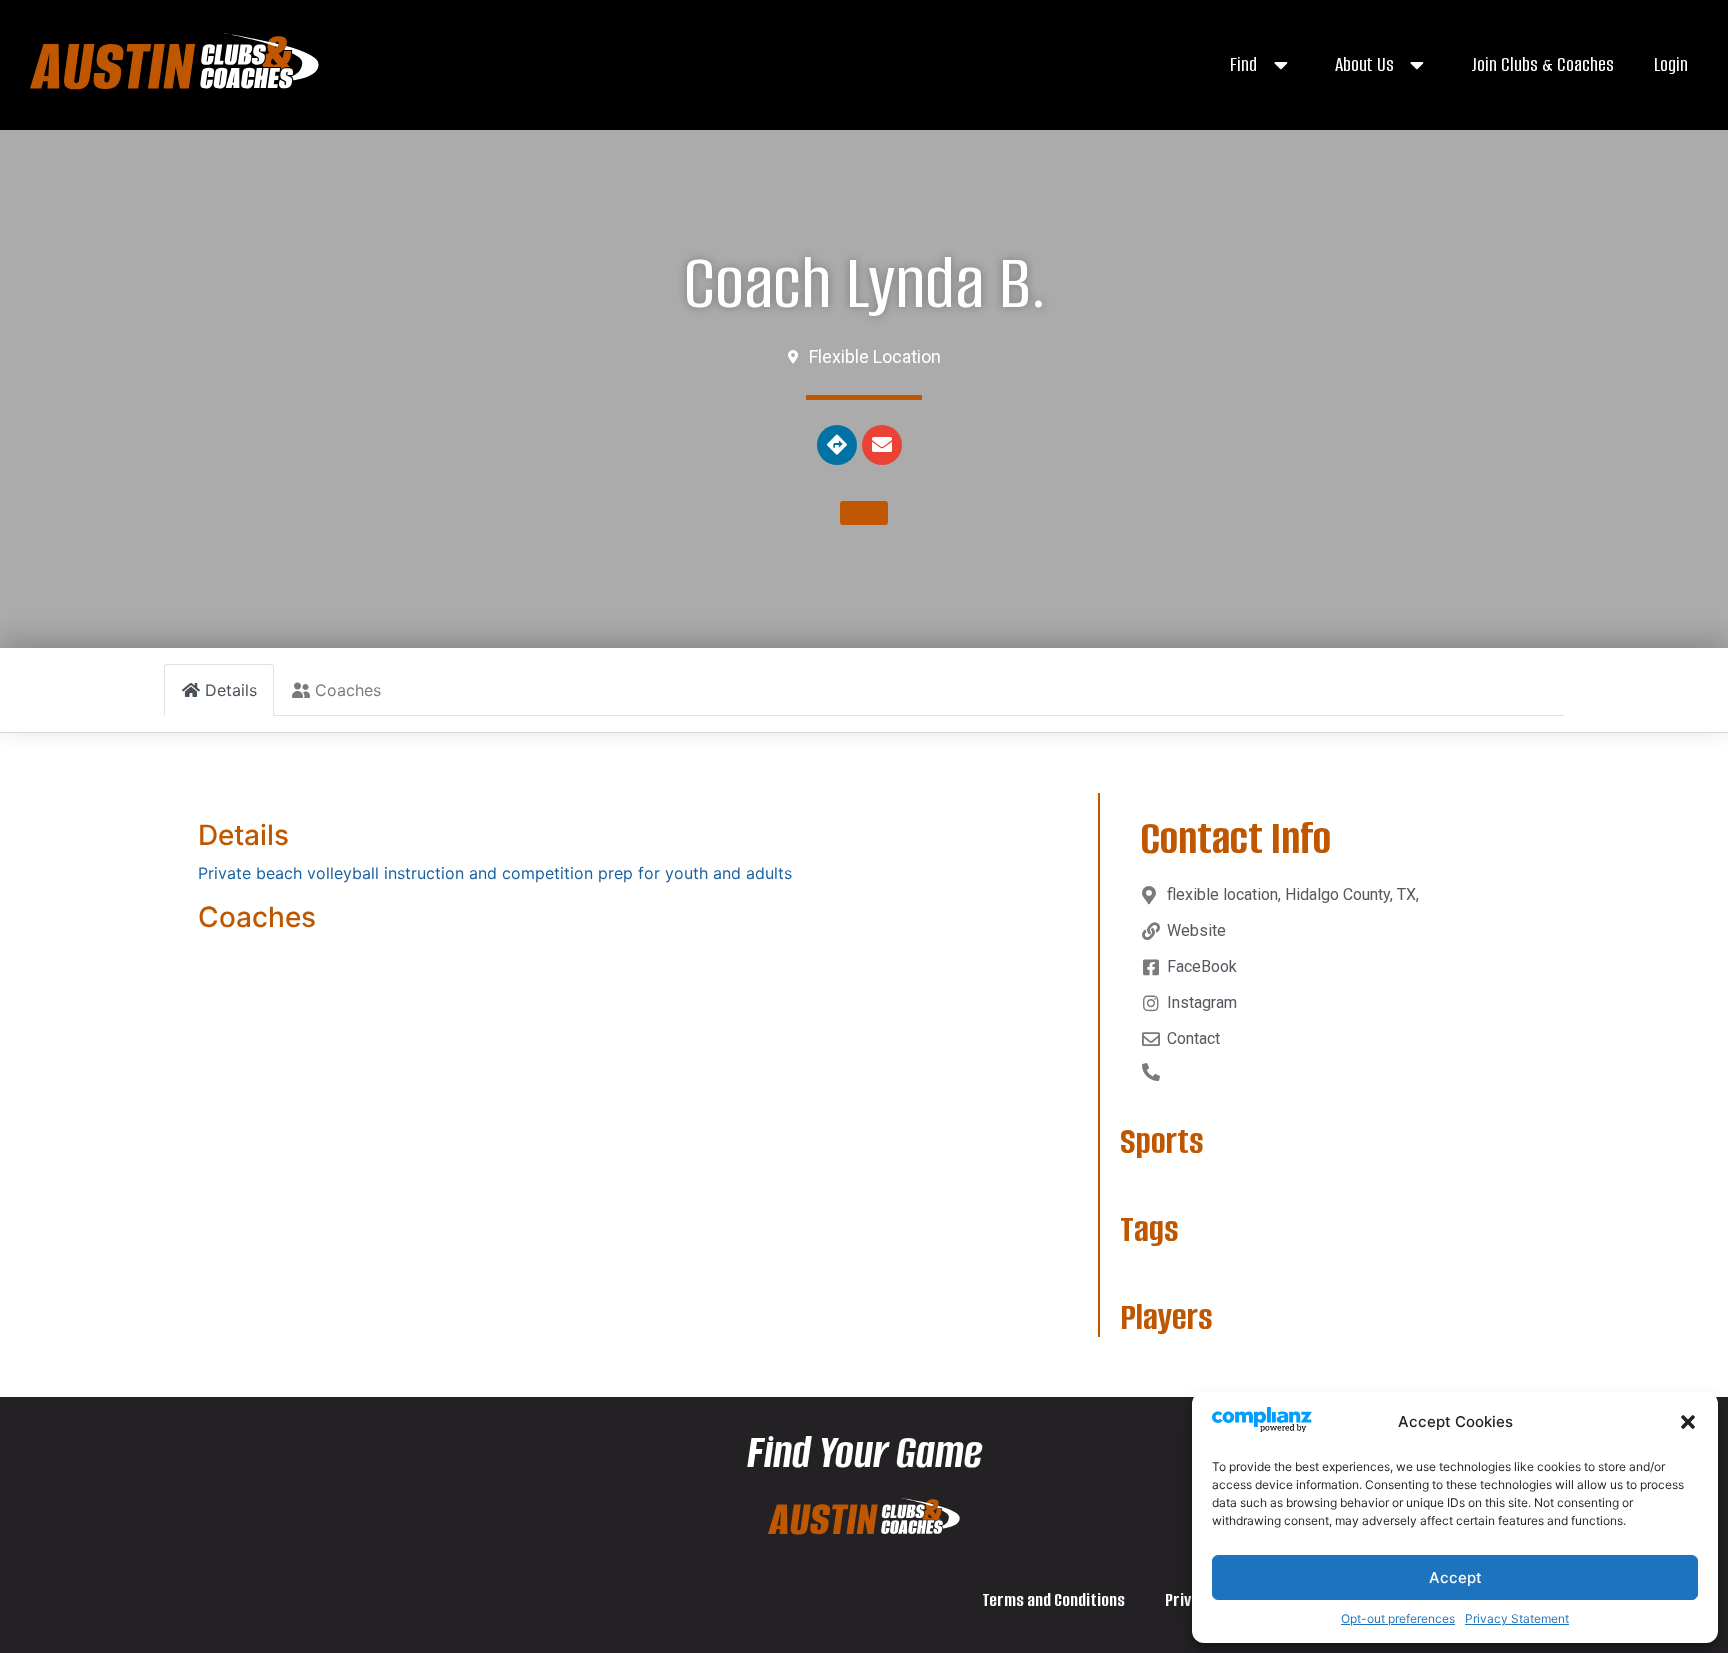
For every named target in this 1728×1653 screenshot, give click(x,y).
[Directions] (837, 445)
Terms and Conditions (1053, 1600)
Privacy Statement (1517, 1618)
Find (1243, 64)
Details (243, 835)
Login (1671, 64)
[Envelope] (882, 445)
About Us (1364, 64)
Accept (1455, 1577)
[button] (1688, 1422)
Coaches (257, 917)
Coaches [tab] (348, 690)
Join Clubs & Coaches (1542, 64)
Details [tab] (231, 690)
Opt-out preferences (1398, 1618)
